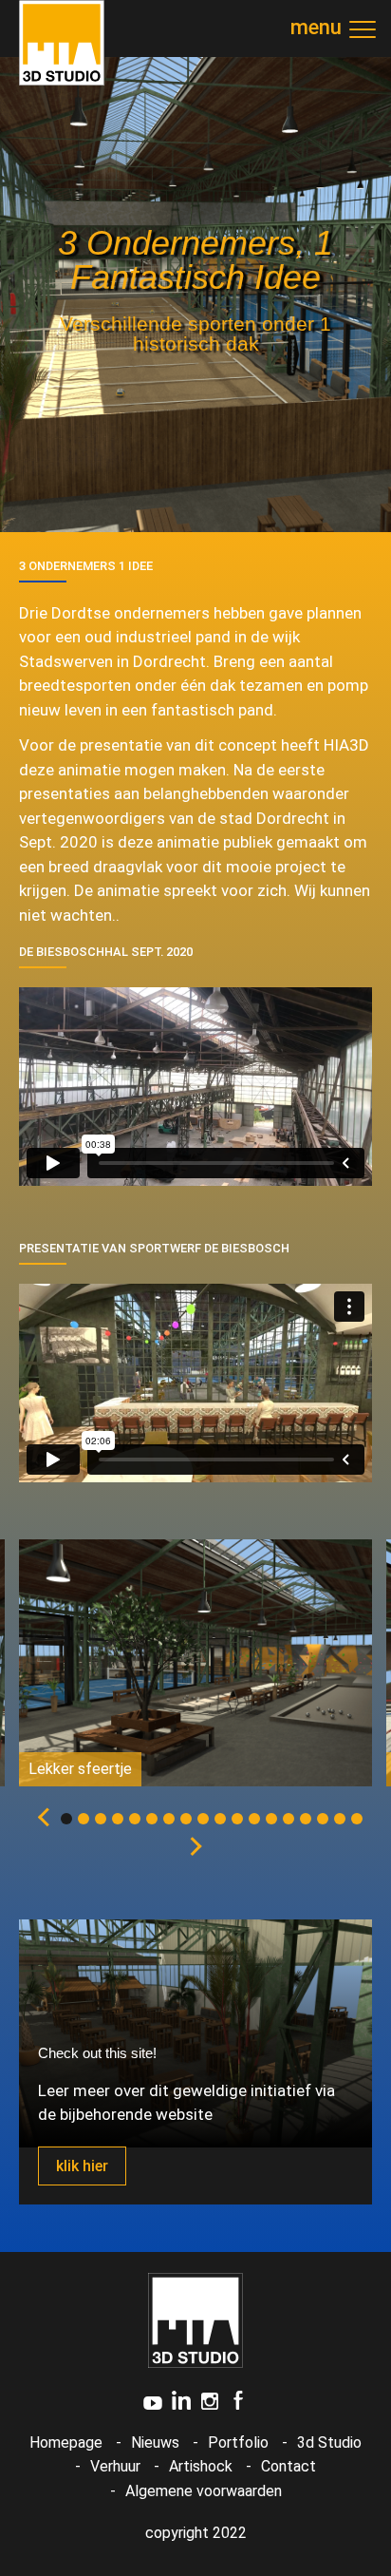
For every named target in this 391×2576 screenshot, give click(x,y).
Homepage (66, 2442)
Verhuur (115, 2466)
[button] (40, 1820)
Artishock (201, 2466)
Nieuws (155, 2442)
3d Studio (329, 2442)
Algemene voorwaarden (204, 2491)
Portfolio (238, 2442)
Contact (289, 2466)
